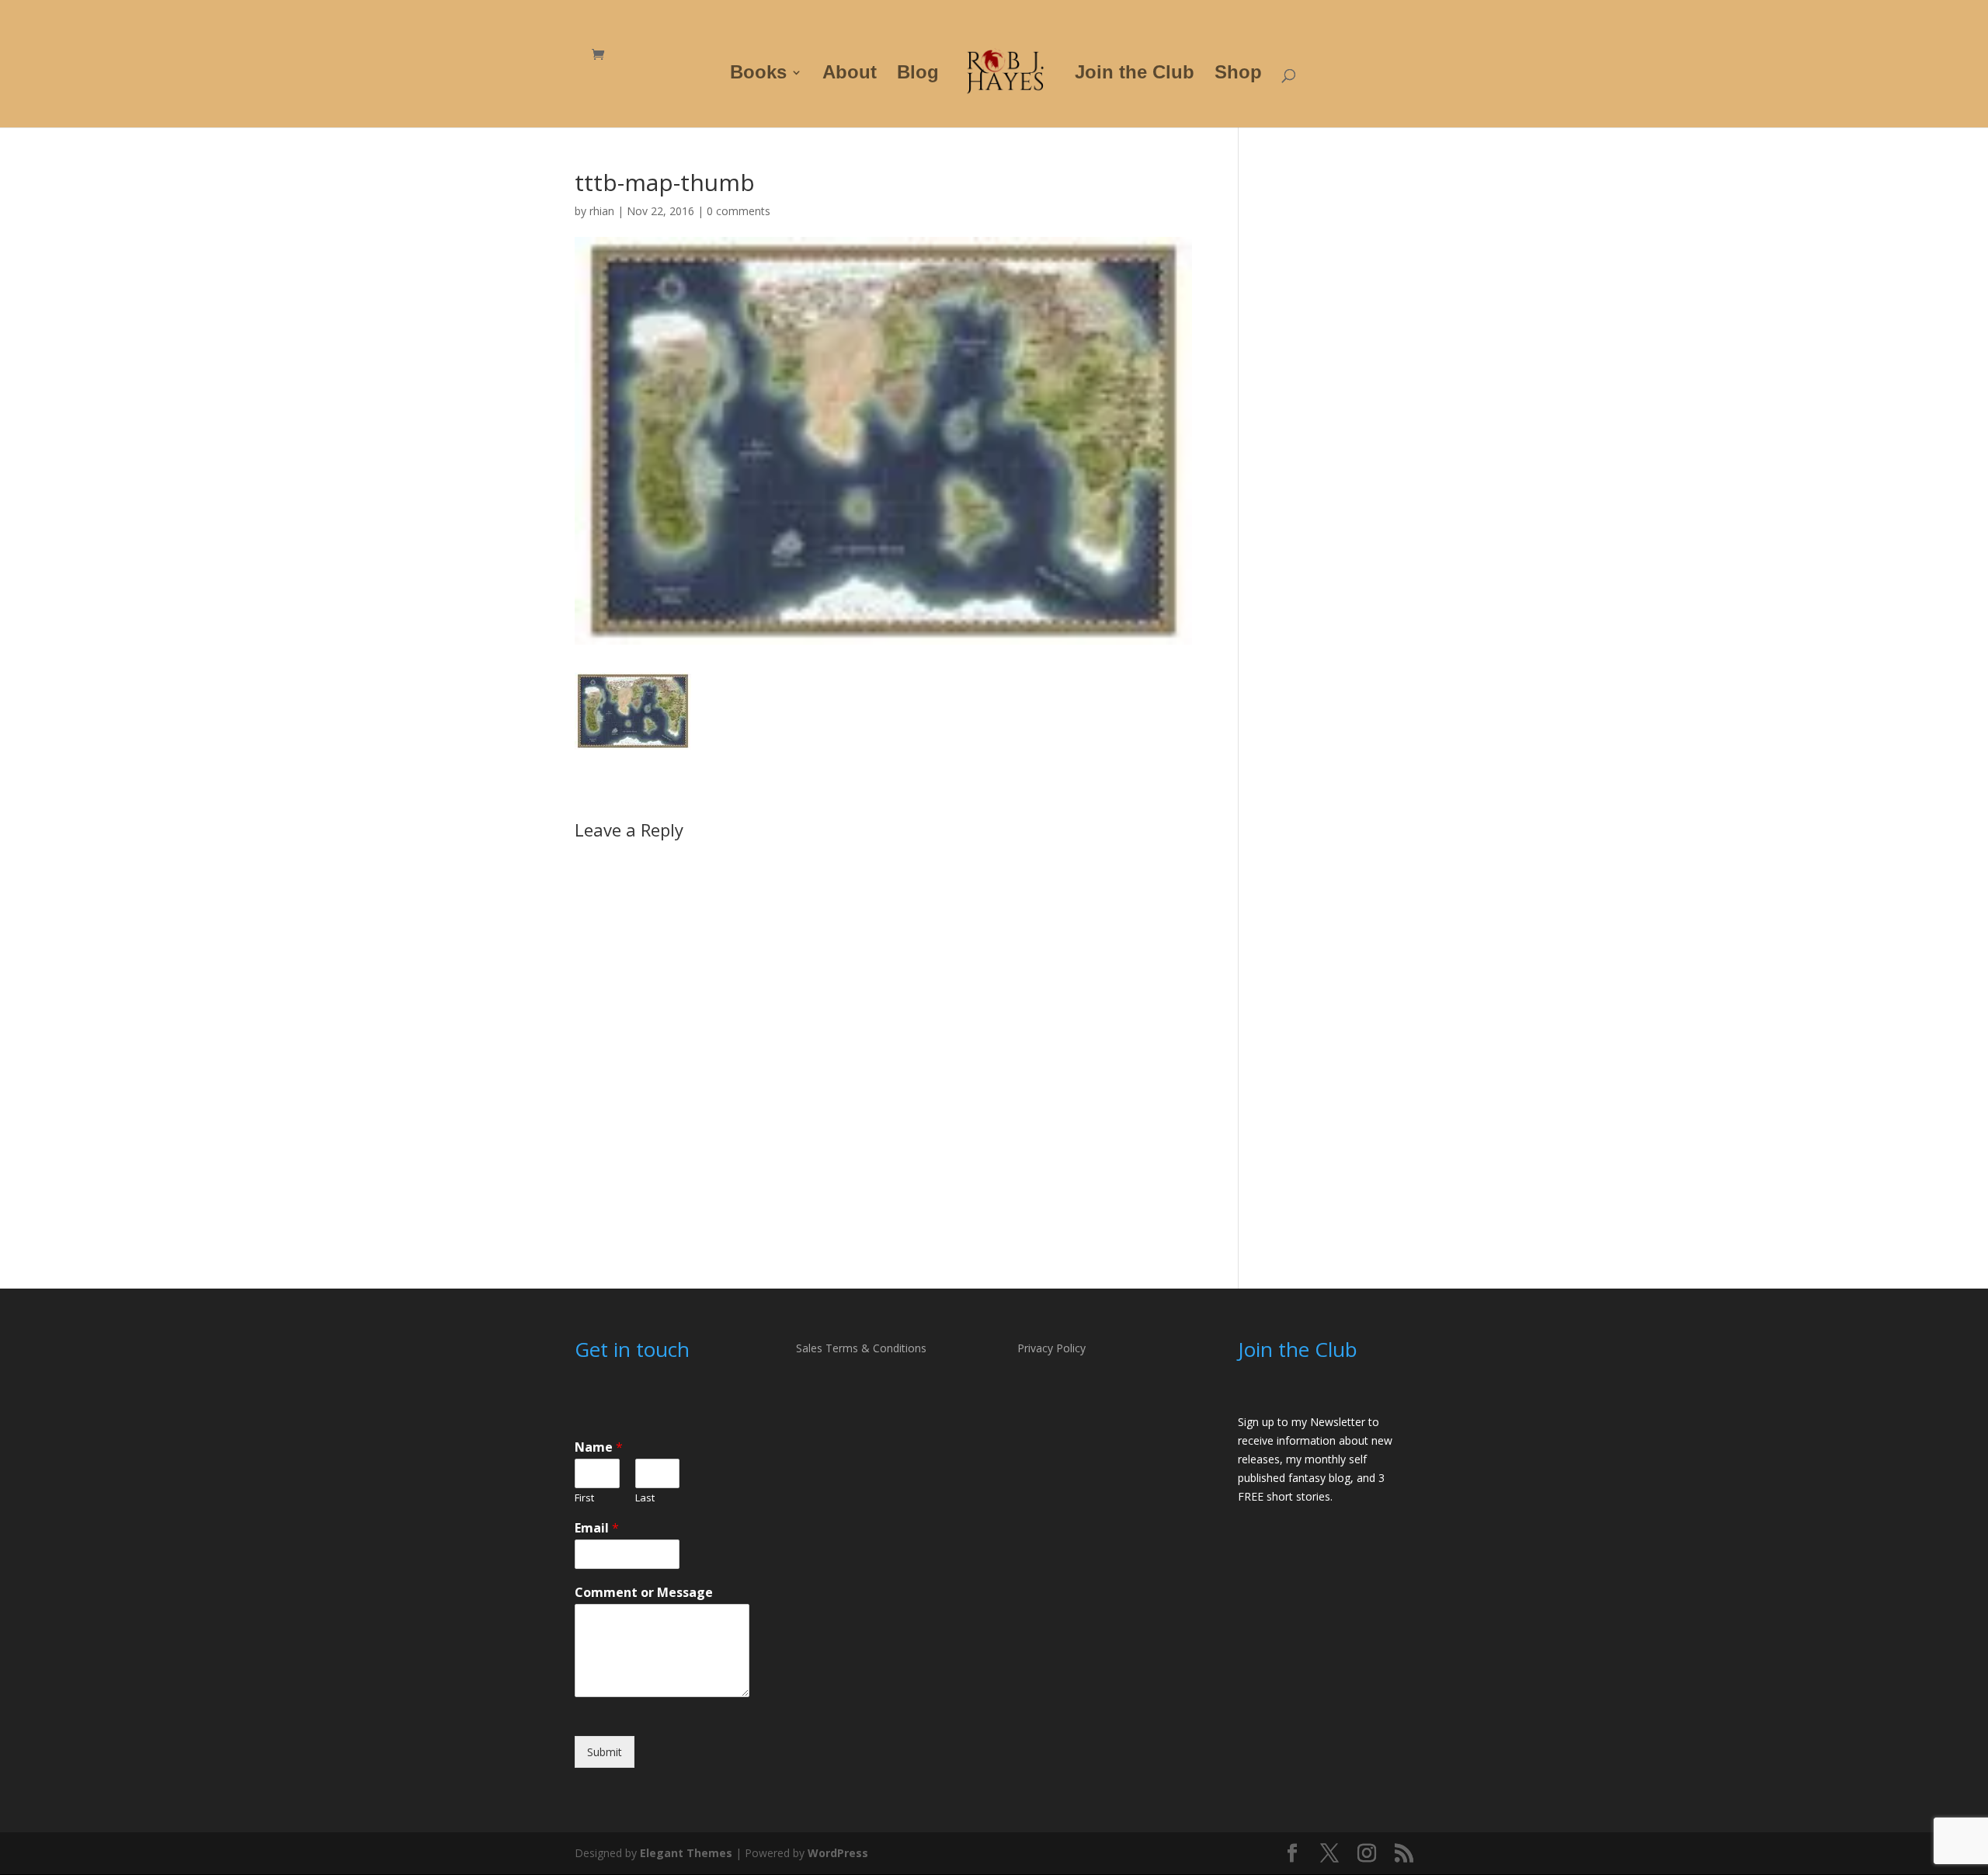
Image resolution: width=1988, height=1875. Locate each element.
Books (758, 75)
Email (597, 1528)
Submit (605, 1752)
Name (599, 1447)
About (850, 75)
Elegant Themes (686, 1853)
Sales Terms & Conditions (861, 1348)
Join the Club (1135, 75)
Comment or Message (644, 1593)
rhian (602, 211)
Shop (1238, 75)
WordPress (838, 1853)
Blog (918, 75)
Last (645, 1498)
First (584, 1498)
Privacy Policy (1051, 1348)
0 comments (739, 211)
